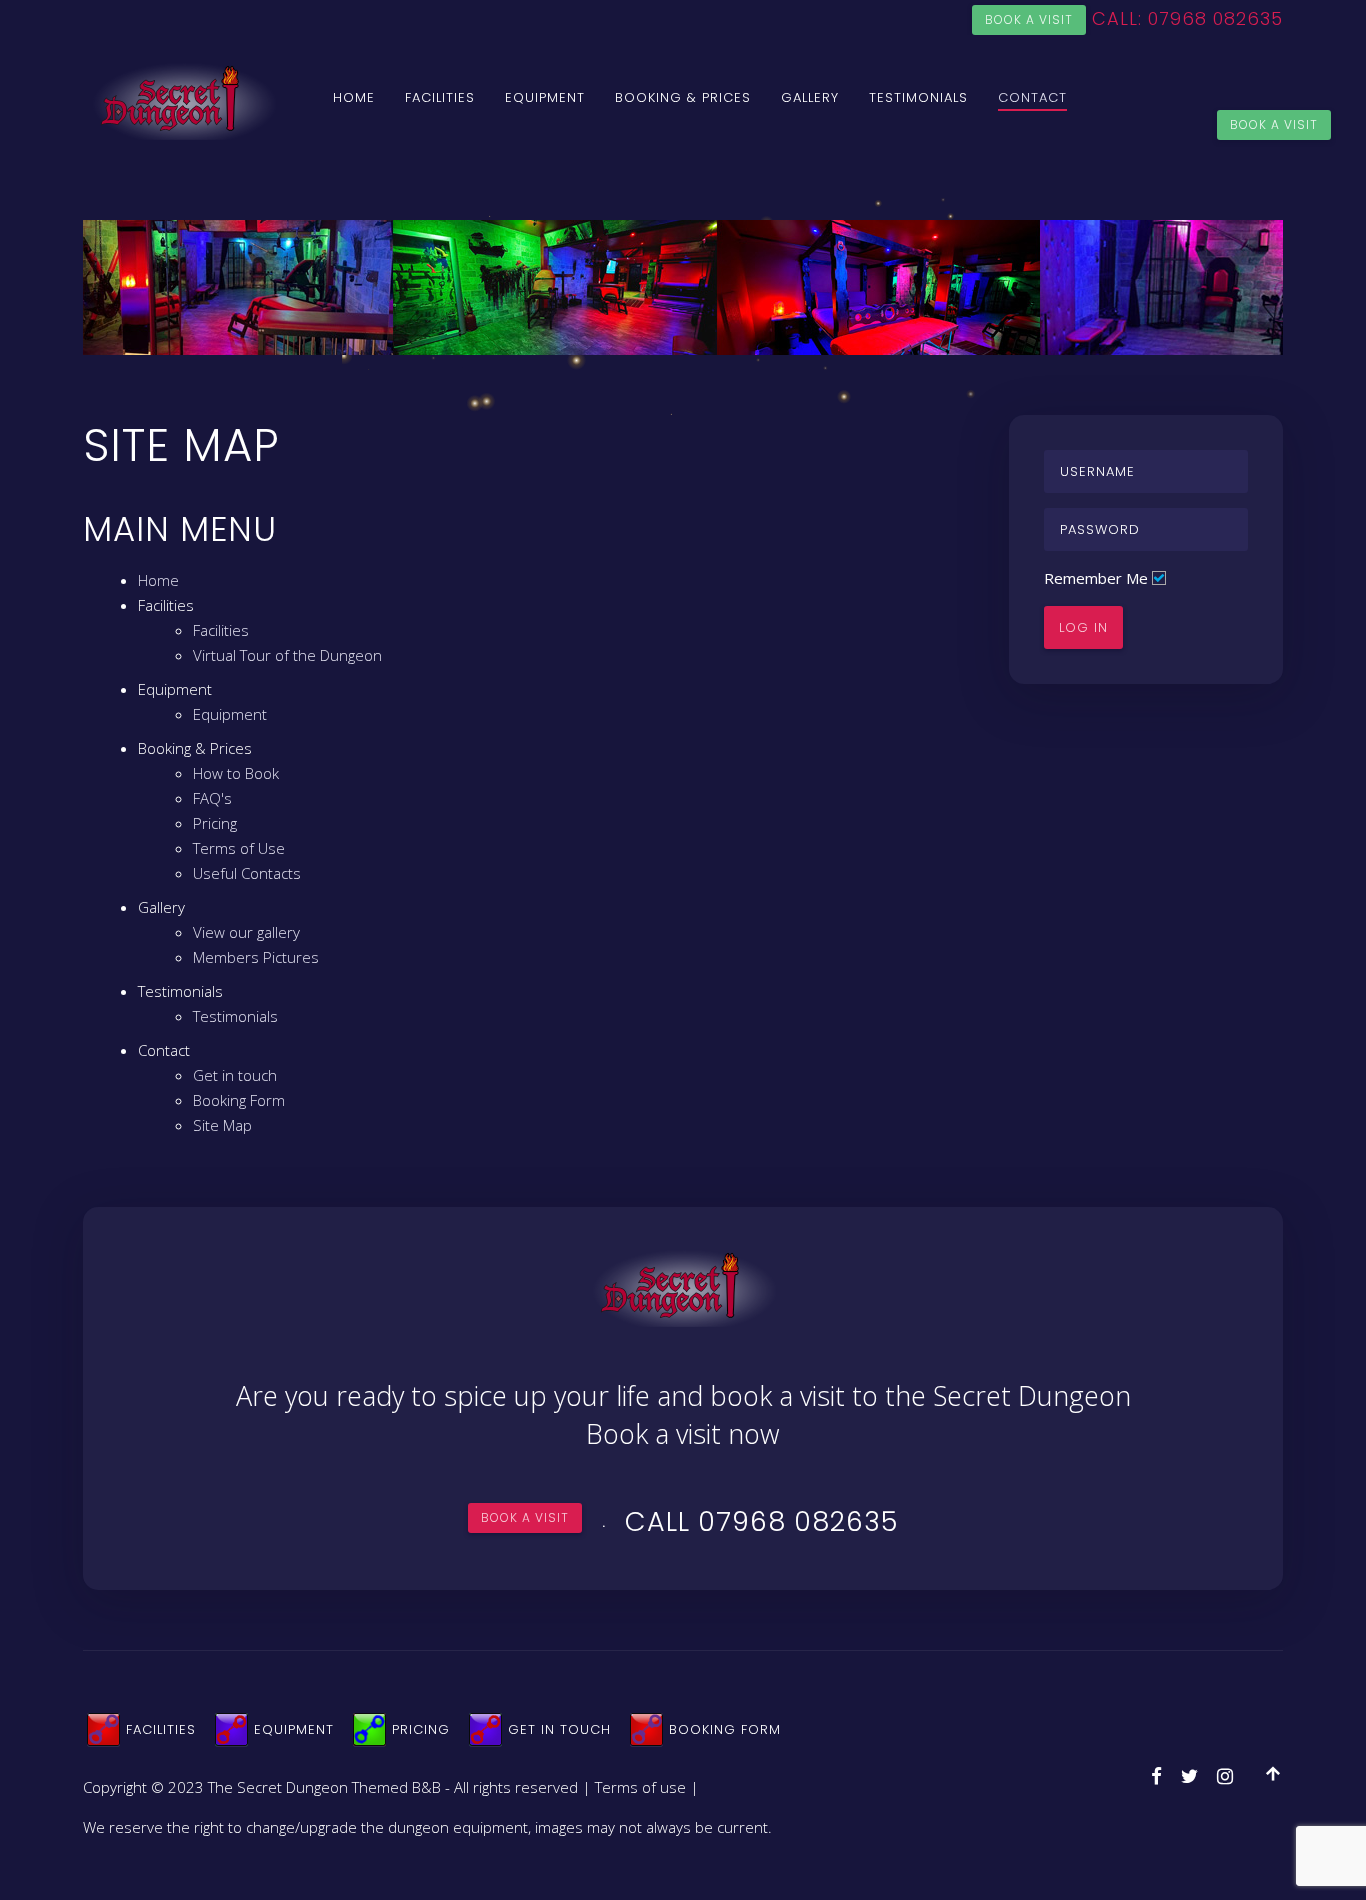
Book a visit (1029, 19)
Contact (1032, 97)
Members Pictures (256, 957)
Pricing (215, 823)
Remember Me (1096, 578)
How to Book (236, 773)
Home (354, 97)
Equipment (545, 97)
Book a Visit (1274, 124)
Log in (1083, 627)
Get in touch (235, 1075)
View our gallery (246, 932)
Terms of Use (239, 848)
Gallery (810, 97)
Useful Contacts (247, 873)
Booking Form (239, 1100)
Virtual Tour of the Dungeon (287, 655)
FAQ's (212, 798)
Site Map (222, 1125)
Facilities (440, 97)
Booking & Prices (683, 97)
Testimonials (918, 97)
